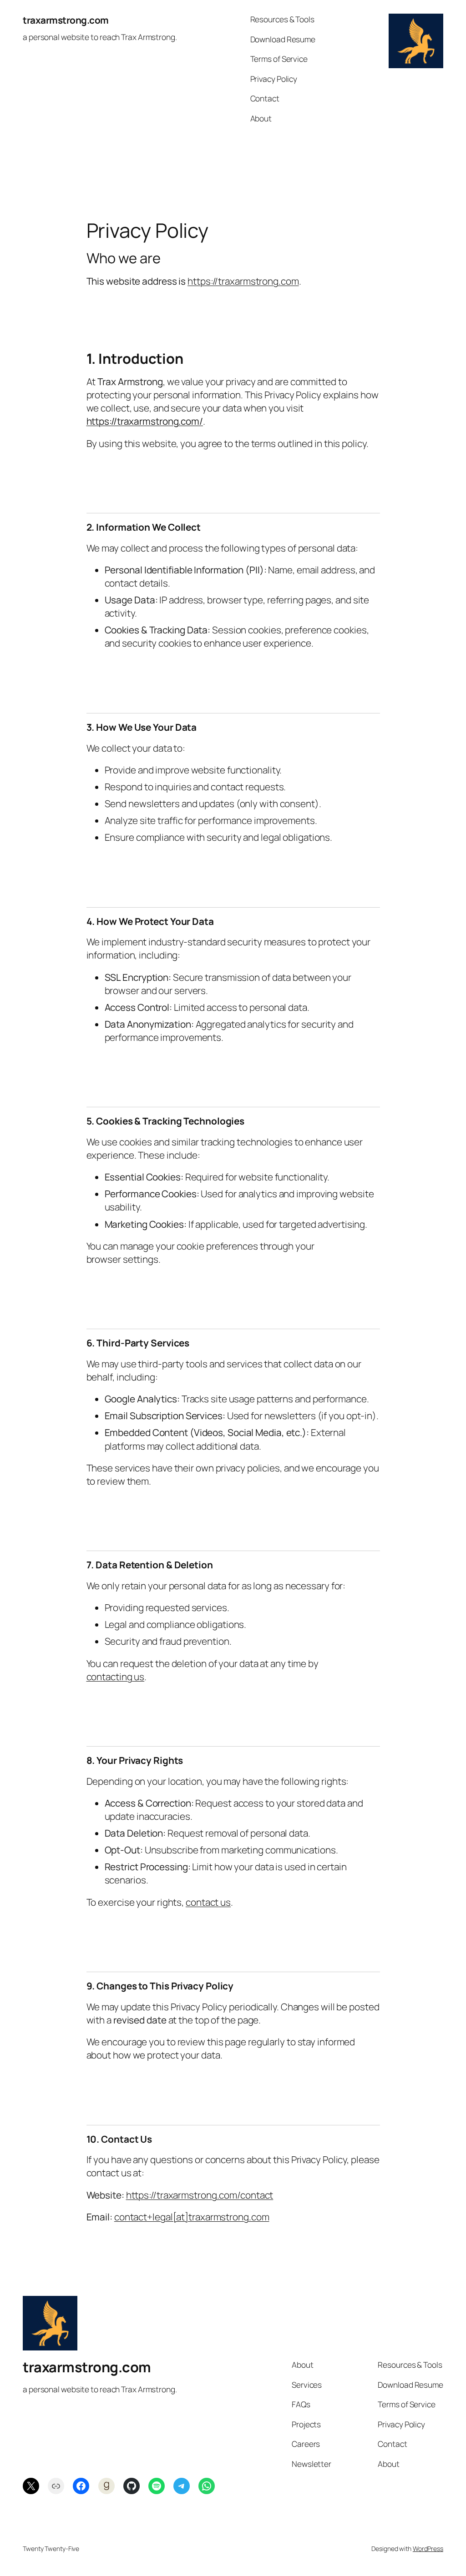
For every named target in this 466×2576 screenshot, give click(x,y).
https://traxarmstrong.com (243, 281)
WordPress (428, 2548)
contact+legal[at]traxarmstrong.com (192, 2217)
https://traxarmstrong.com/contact (200, 2195)
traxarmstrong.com (66, 20)
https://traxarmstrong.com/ (145, 421)
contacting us (116, 1677)
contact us (208, 1902)
